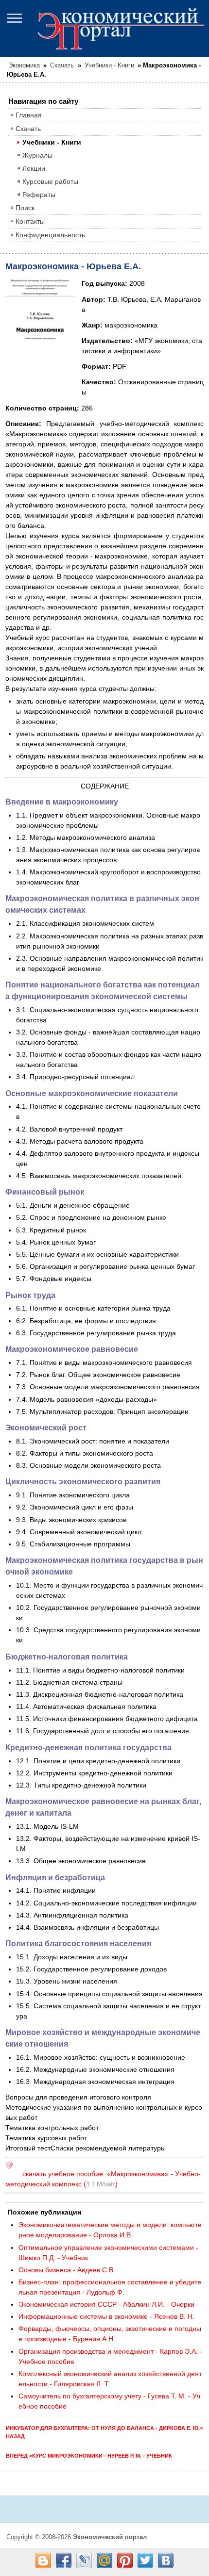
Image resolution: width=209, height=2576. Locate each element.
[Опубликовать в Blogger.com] (43, 2560)
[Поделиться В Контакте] (166, 2560)
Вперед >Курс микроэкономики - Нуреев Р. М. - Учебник (89, 2456)
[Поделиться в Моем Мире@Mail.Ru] (104, 2560)
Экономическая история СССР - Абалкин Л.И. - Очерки (106, 2304)
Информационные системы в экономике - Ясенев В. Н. (106, 2316)
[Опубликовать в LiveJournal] (84, 2560)
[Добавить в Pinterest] (125, 2560)
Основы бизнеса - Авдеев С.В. (67, 2270)
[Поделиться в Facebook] (64, 2560)
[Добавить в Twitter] (145, 2560)
